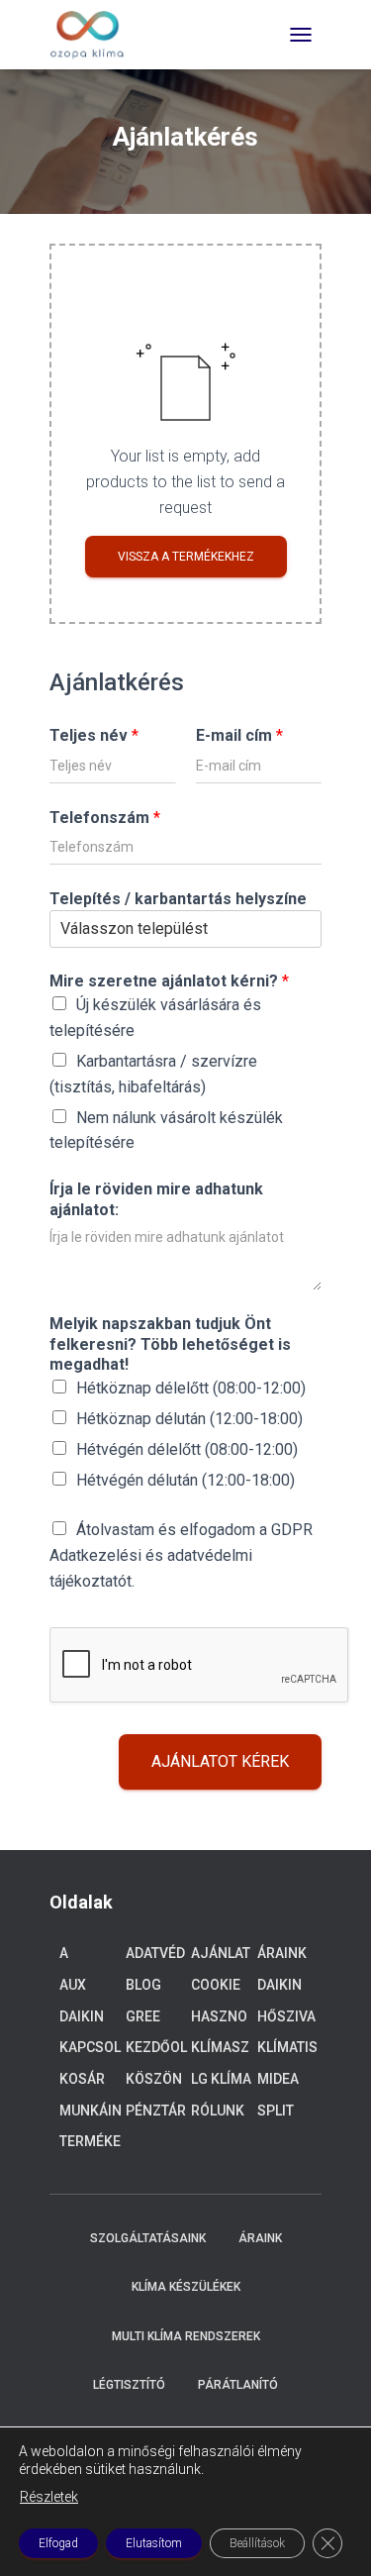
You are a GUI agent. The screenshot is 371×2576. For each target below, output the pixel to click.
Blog (143, 1985)
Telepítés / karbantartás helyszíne (178, 899)
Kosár (82, 2079)
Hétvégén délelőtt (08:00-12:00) (187, 1449)
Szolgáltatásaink (148, 2238)
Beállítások (257, 2543)
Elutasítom (154, 2543)
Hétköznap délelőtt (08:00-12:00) (191, 1388)
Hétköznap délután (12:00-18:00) (189, 1419)
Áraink (282, 1953)
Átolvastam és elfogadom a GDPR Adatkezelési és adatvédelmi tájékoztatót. (181, 1555)
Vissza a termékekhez (186, 557)
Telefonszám (105, 818)
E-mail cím (239, 735)
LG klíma (221, 2079)
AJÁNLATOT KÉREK (220, 1761)
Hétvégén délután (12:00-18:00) (185, 1480)
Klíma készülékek (186, 2287)
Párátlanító (238, 2385)
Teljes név (94, 735)
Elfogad (58, 2543)
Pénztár (156, 2111)
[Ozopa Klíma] (94, 35)
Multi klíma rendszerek (186, 2336)
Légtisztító (129, 2385)
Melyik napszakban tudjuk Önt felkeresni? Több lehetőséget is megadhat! (170, 1344)
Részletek (49, 2497)
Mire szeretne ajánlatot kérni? (169, 981)
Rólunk (218, 2111)
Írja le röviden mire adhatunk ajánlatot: (156, 1199)
